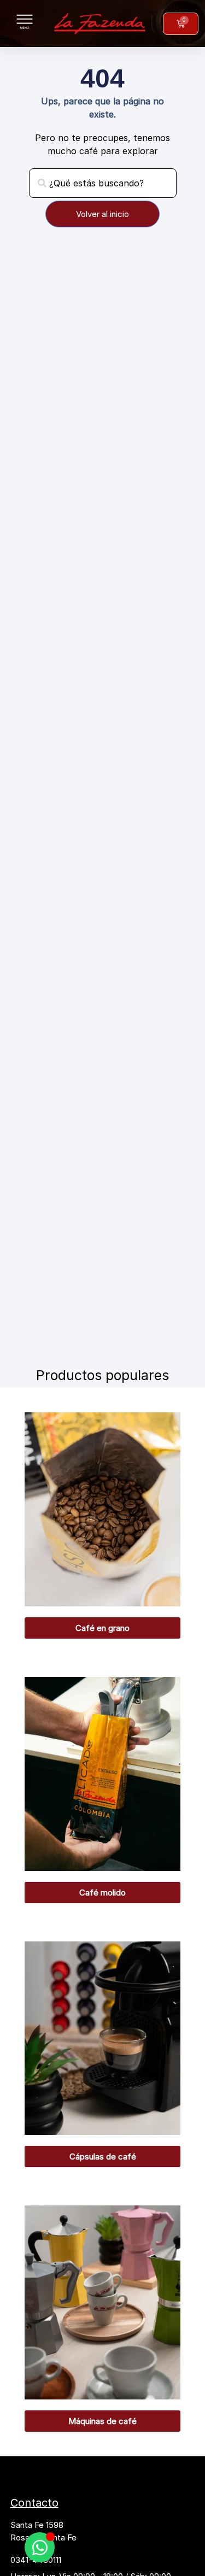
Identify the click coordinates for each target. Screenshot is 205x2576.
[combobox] (103, 183)
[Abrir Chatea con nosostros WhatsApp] (40, 2547)
